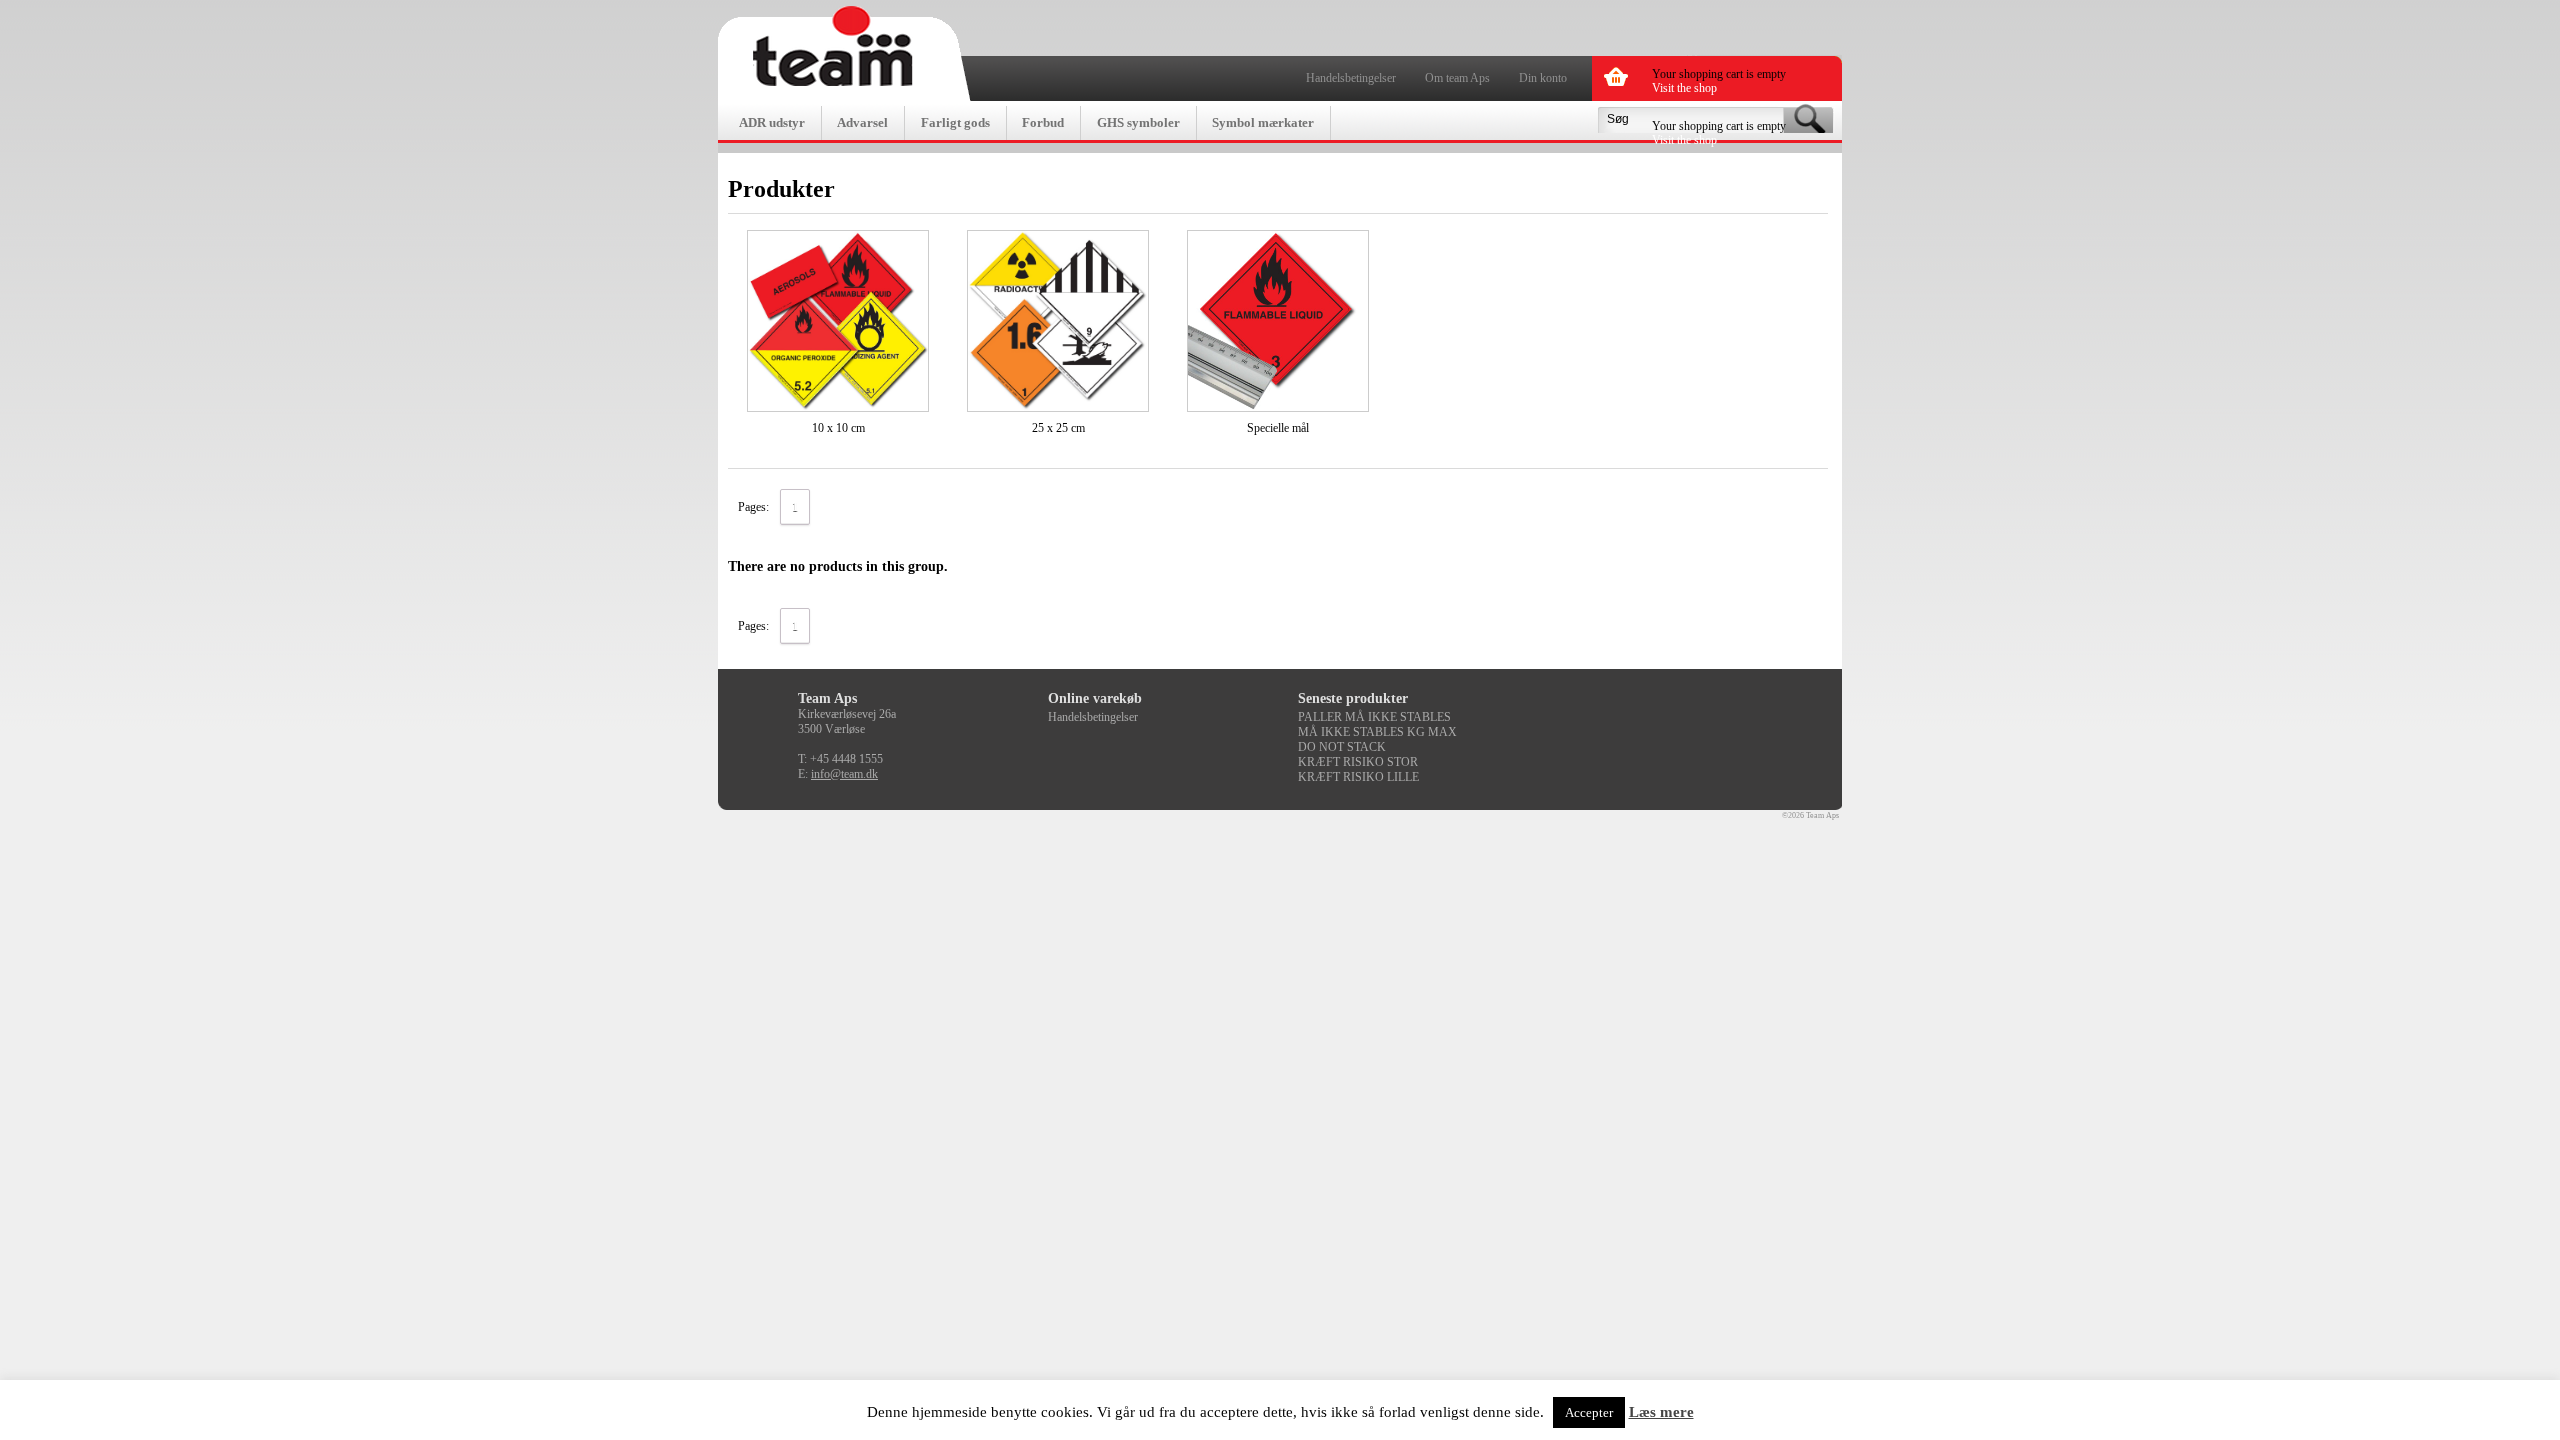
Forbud (1043, 122)
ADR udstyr (772, 122)
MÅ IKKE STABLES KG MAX (1377, 732)
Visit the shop (1684, 88)
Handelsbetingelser (1351, 78)
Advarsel (862, 122)
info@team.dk (844, 774)
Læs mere (1661, 1412)
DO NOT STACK (1342, 747)
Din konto (1543, 78)
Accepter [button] (1589, 1412)
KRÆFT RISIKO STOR (1358, 762)
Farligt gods (955, 122)
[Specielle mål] (1278, 321)
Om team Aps (1457, 78)
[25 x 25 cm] (1058, 321)
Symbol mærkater (1263, 122)
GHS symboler (1138, 122)
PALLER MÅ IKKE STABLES (1374, 717)
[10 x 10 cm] (838, 321)
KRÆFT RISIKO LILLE (1358, 777)
